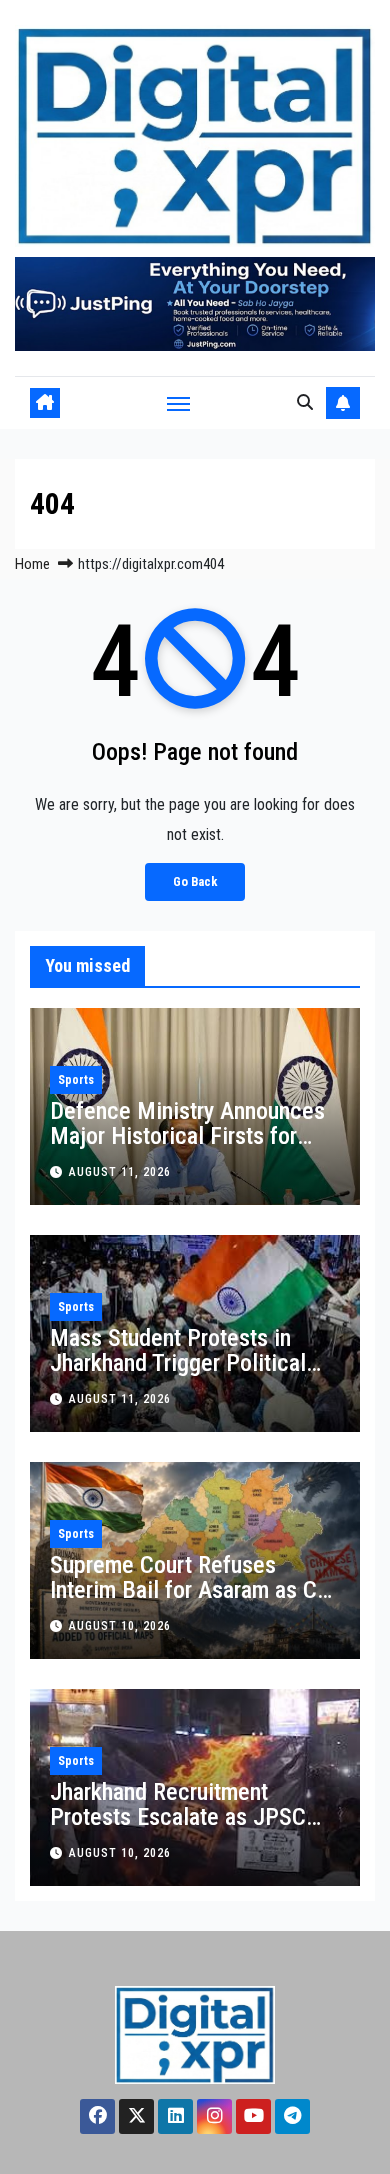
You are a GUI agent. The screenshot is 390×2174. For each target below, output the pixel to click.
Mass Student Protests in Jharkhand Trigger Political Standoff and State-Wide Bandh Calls (178, 1375)
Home (32, 564)
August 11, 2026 (120, 1172)
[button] (305, 402)
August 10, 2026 (120, 1626)
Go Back (195, 881)
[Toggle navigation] (179, 403)
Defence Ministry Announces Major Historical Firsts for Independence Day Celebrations (187, 1148)
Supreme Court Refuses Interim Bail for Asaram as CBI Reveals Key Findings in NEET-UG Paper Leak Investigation (195, 1602)
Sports (76, 1080)
